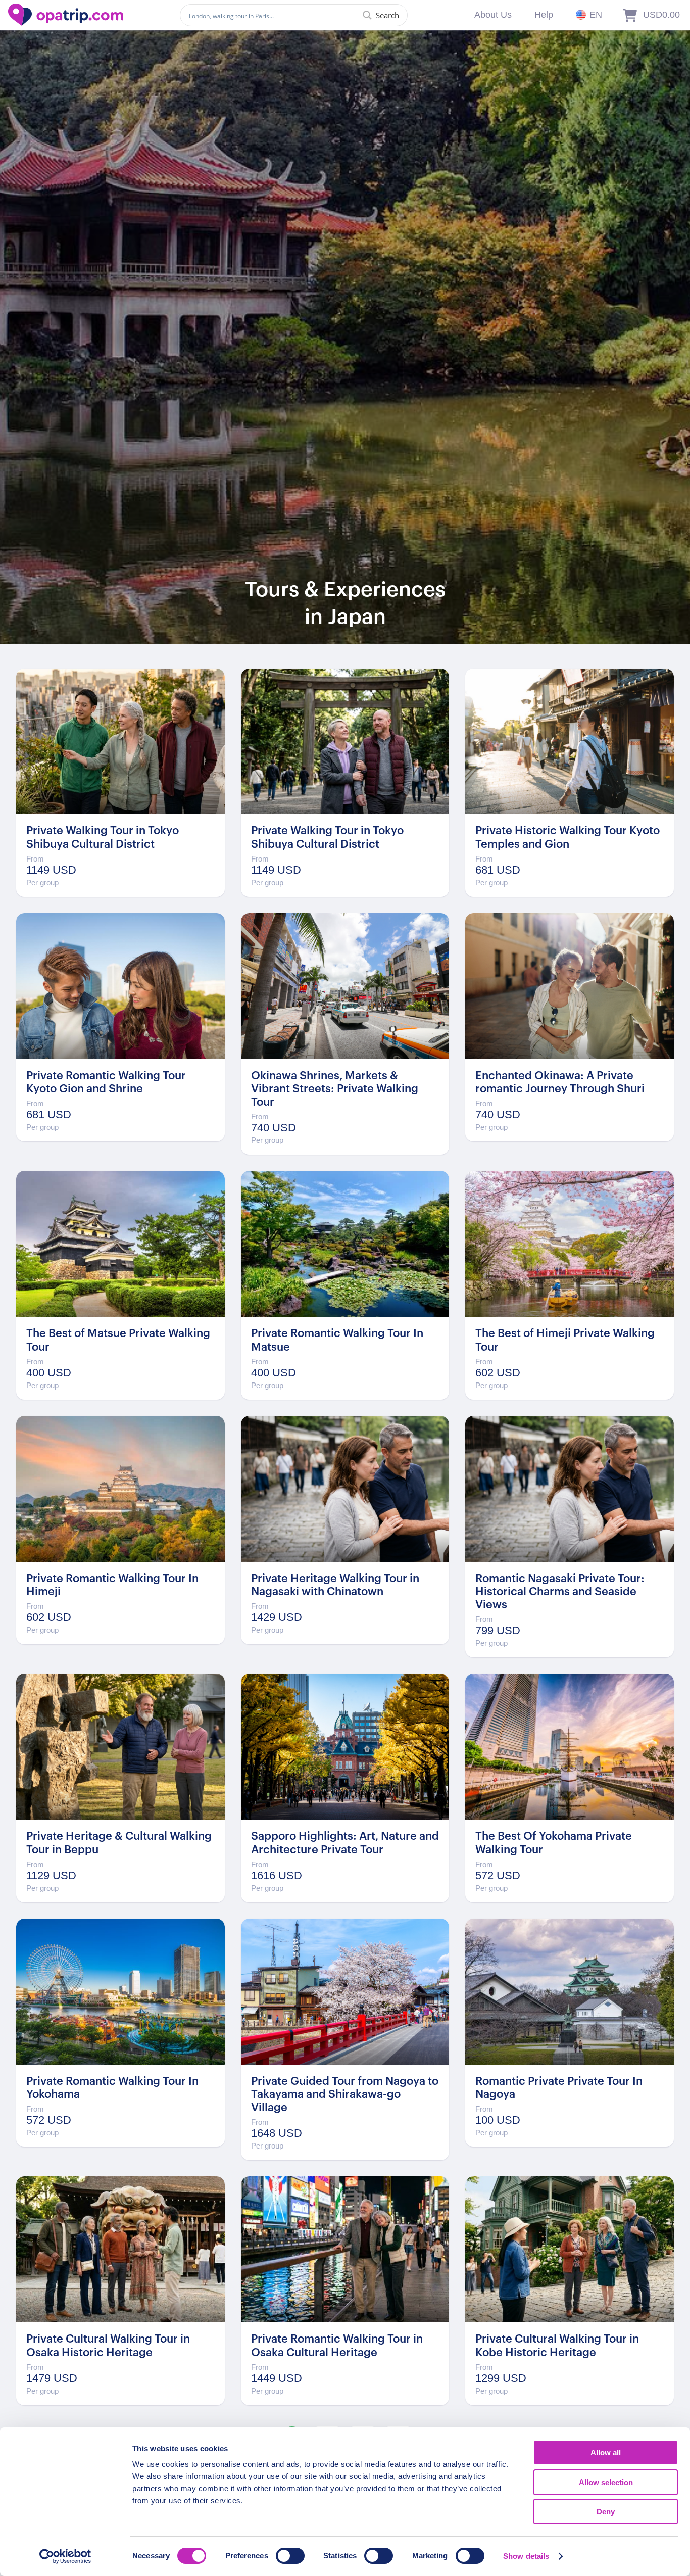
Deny (606, 2512)
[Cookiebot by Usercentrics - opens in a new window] (65, 2556)
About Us (493, 15)
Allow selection (606, 2482)
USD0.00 (661, 15)
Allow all (606, 2452)
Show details (526, 2556)
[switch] (290, 2556)
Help (544, 15)
